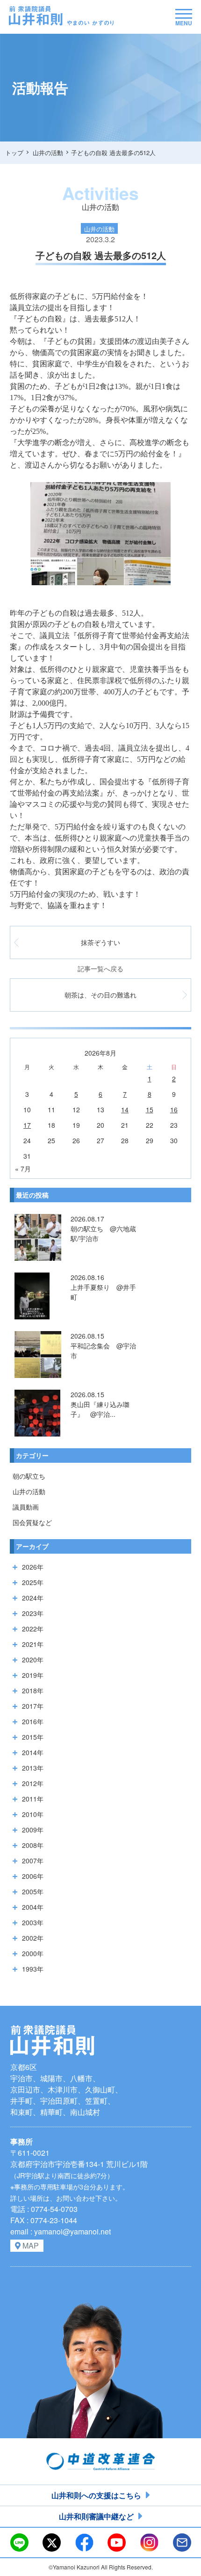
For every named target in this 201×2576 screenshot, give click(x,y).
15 (150, 1109)
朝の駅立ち (29, 1476)
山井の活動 (29, 1491)
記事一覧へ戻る (100, 968)
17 (27, 1125)
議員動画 (26, 1507)
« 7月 (23, 1169)
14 (125, 1109)
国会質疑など (32, 1522)
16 (174, 1109)
